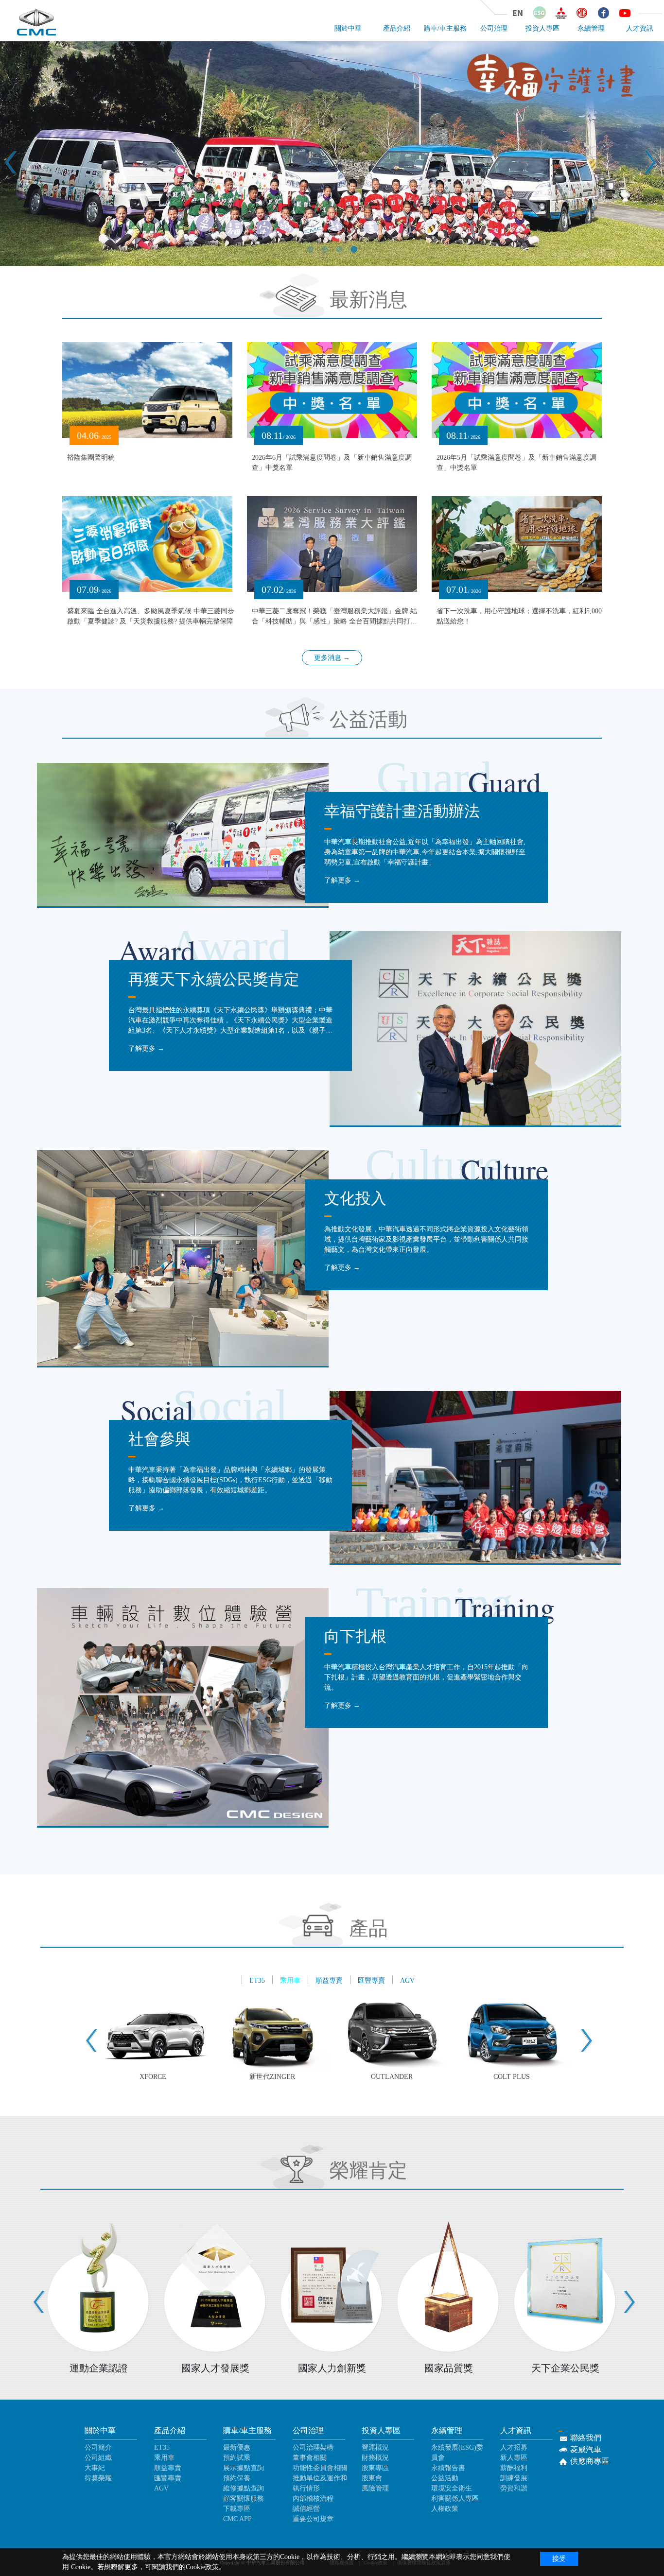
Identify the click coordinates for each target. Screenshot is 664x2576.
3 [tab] (339, 264)
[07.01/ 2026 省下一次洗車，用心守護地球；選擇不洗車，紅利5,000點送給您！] (517, 544)
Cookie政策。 (206, 2567)
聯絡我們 (585, 2438)
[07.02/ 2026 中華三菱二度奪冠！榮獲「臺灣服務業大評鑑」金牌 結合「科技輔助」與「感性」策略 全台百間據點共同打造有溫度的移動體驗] (332, 544)
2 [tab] (325, 264)
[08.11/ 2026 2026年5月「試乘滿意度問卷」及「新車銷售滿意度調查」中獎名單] (517, 389)
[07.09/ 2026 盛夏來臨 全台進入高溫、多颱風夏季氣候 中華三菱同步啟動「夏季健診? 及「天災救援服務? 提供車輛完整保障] (147, 544)
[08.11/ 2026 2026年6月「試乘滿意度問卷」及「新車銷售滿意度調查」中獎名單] (332, 389)
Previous (5, 155)
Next (642, 155)
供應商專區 (589, 2461)
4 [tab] (354, 264)
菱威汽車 (585, 2449)
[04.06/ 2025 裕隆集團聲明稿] (147, 389)
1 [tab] (310, 264)
